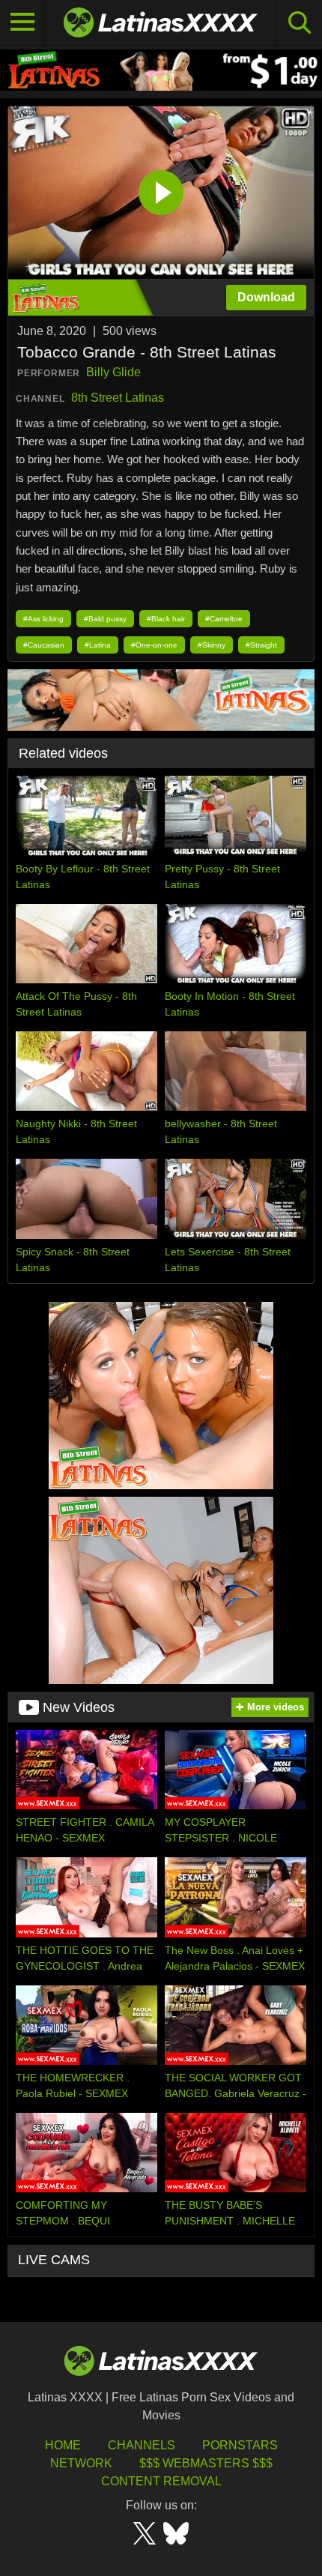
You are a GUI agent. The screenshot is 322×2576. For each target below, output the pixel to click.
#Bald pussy (105, 619)
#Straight (261, 645)
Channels (142, 2445)
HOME (63, 2445)
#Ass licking (43, 619)
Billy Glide (113, 372)
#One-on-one (154, 645)
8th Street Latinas (118, 398)
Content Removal (161, 2481)
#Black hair (166, 619)
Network (81, 2463)
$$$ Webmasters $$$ (206, 2463)
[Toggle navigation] (22, 22)
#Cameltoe (224, 619)
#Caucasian (44, 645)
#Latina (98, 645)
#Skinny (212, 645)
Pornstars (240, 2445)
